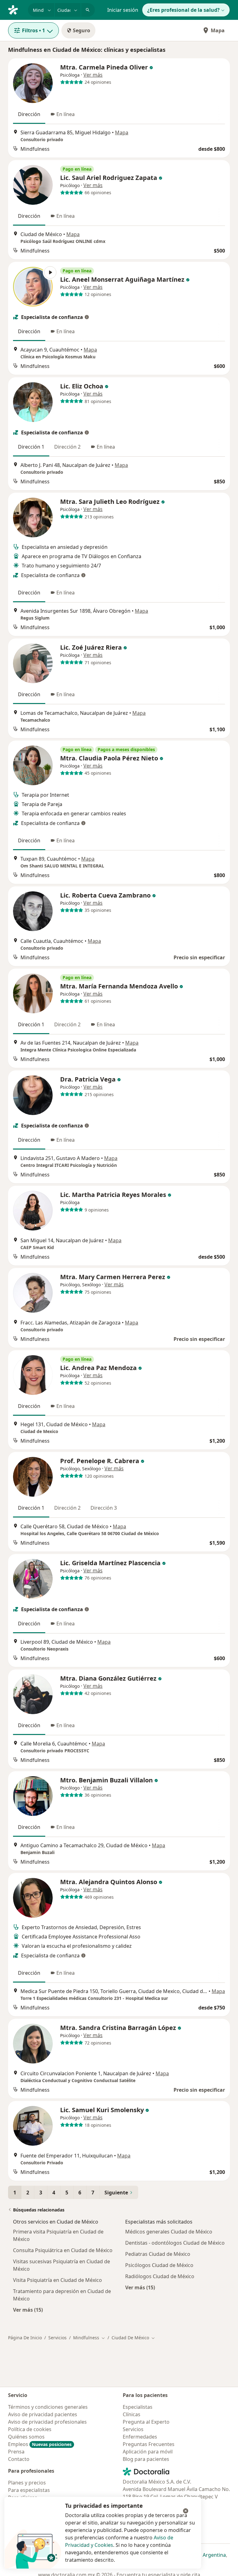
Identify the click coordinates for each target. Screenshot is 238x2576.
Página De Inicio (25, 2338)
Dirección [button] (29, 114)
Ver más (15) (28, 2310)
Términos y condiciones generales (48, 2407)
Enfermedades (140, 2437)
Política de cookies (30, 2429)
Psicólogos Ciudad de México (159, 2265)
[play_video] (33, 287)
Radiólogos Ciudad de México (160, 2276)
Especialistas (138, 2407)
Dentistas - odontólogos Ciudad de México (175, 2243)
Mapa (218, 30)
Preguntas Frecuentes (149, 2444)
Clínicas (132, 2414)
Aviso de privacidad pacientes (43, 2414)
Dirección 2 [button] (67, 447)
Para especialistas (29, 2490)
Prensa (16, 2452)
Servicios (57, 2338)
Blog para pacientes (146, 2459)
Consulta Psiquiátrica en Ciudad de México (63, 2250)
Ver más (93, 75)
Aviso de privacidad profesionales (47, 2422)
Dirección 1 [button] (31, 447)
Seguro (82, 30)
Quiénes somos (26, 2437)
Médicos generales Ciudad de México (169, 2232)
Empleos (40, 2444)
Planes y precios (27, 2483)
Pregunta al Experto (146, 2422)
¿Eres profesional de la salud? (183, 10)
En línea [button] (66, 114)
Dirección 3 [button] (104, 1508)
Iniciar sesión (123, 10)
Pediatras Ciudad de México (158, 2254)
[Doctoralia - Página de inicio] (15, 9)
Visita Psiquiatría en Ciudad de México (57, 2280)
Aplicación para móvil (148, 2452)
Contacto (19, 2459)
